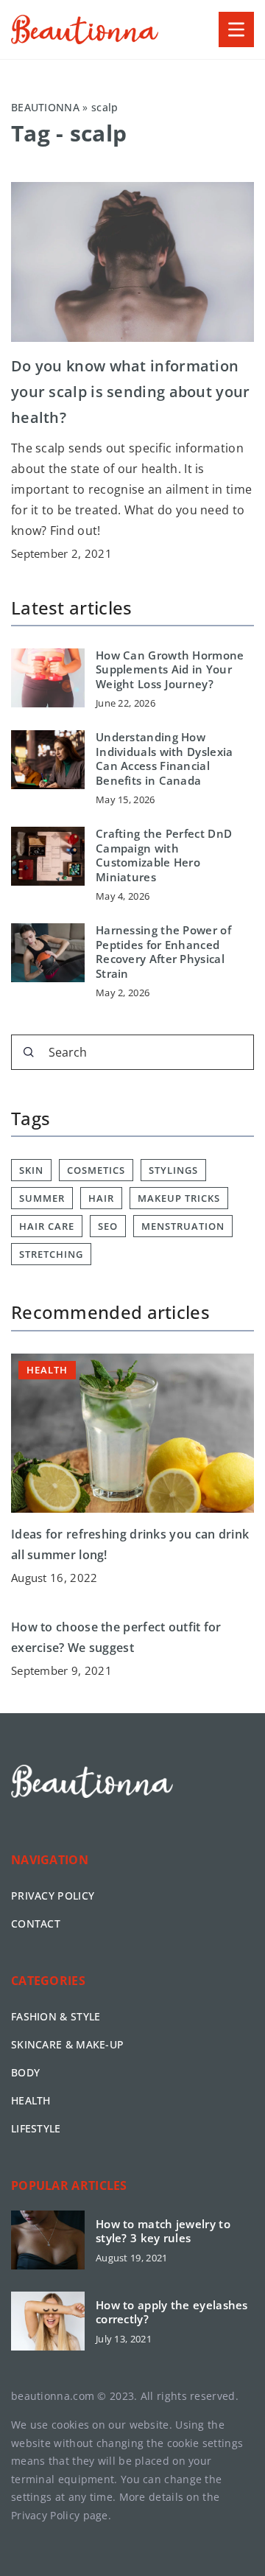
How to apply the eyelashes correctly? (172, 2313)
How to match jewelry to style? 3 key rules (163, 2232)
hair (101, 1198)
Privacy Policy (45, 2515)
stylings (173, 1170)
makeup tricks (179, 1198)
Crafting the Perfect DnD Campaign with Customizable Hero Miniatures (164, 855)
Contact (36, 1924)
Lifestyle (36, 2128)
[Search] (29, 1052)
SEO (108, 1226)
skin (31, 1170)
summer (42, 1198)
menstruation (183, 1226)
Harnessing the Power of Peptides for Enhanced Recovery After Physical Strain (163, 952)
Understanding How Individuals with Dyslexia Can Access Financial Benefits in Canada (165, 759)
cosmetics (96, 1170)
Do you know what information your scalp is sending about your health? (131, 392)
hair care (47, 1226)
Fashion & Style (56, 2016)
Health (31, 2100)
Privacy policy (53, 1896)
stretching (51, 1254)
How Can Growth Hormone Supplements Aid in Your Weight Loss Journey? (170, 670)
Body (25, 2072)
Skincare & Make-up (67, 2044)
